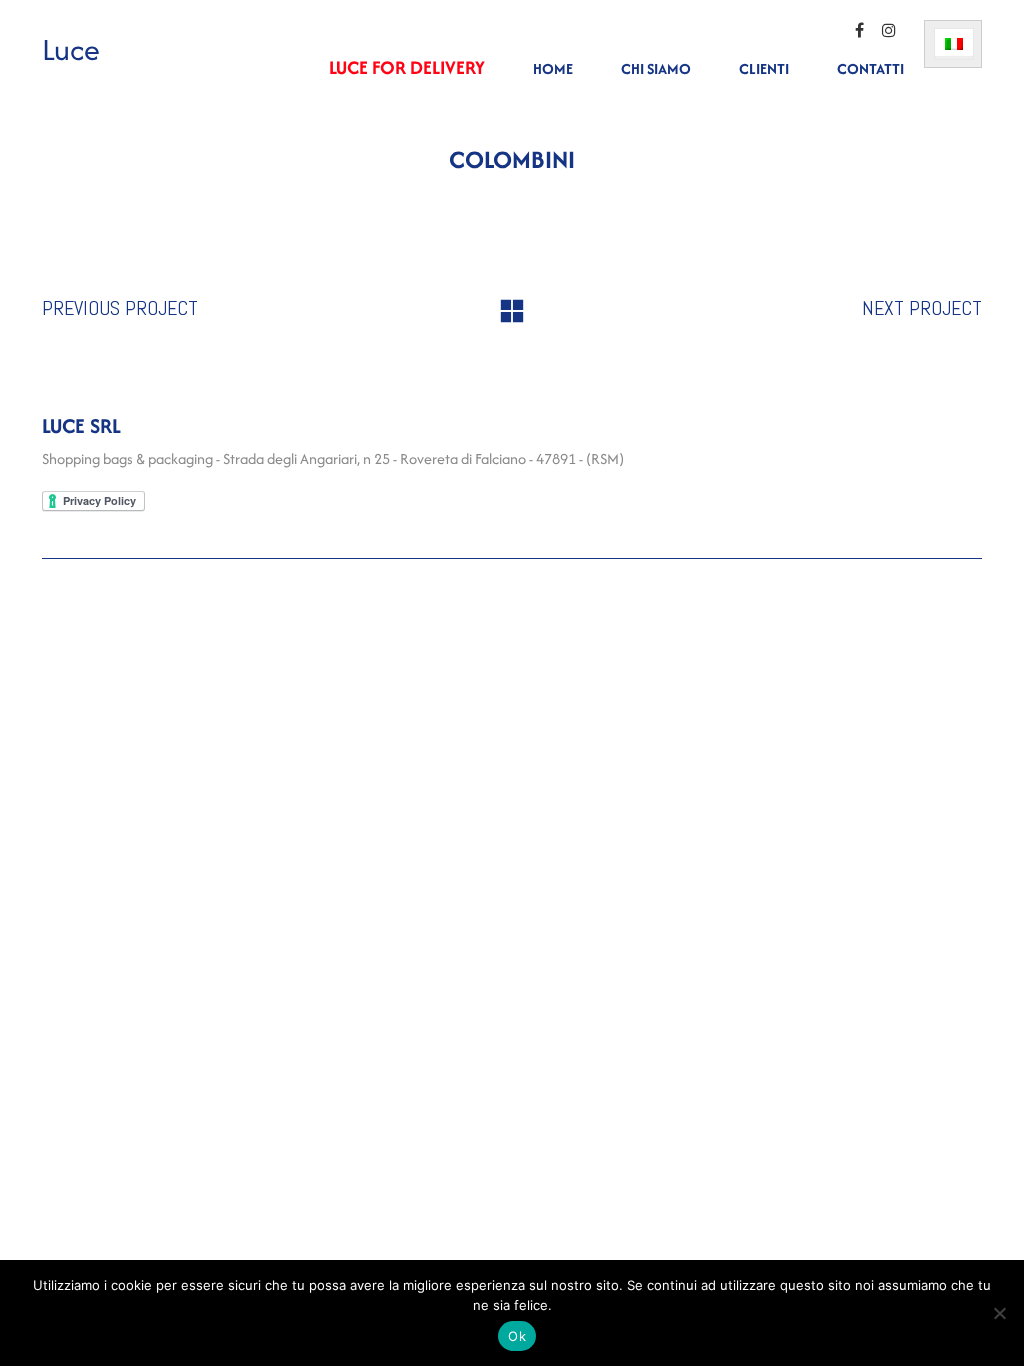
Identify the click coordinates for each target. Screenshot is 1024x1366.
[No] (999, 1313)
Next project (922, 308)
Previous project (120, 308)
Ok (517, 1336)
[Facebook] (859, 30)
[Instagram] (889, 30)
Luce (71, 50)
